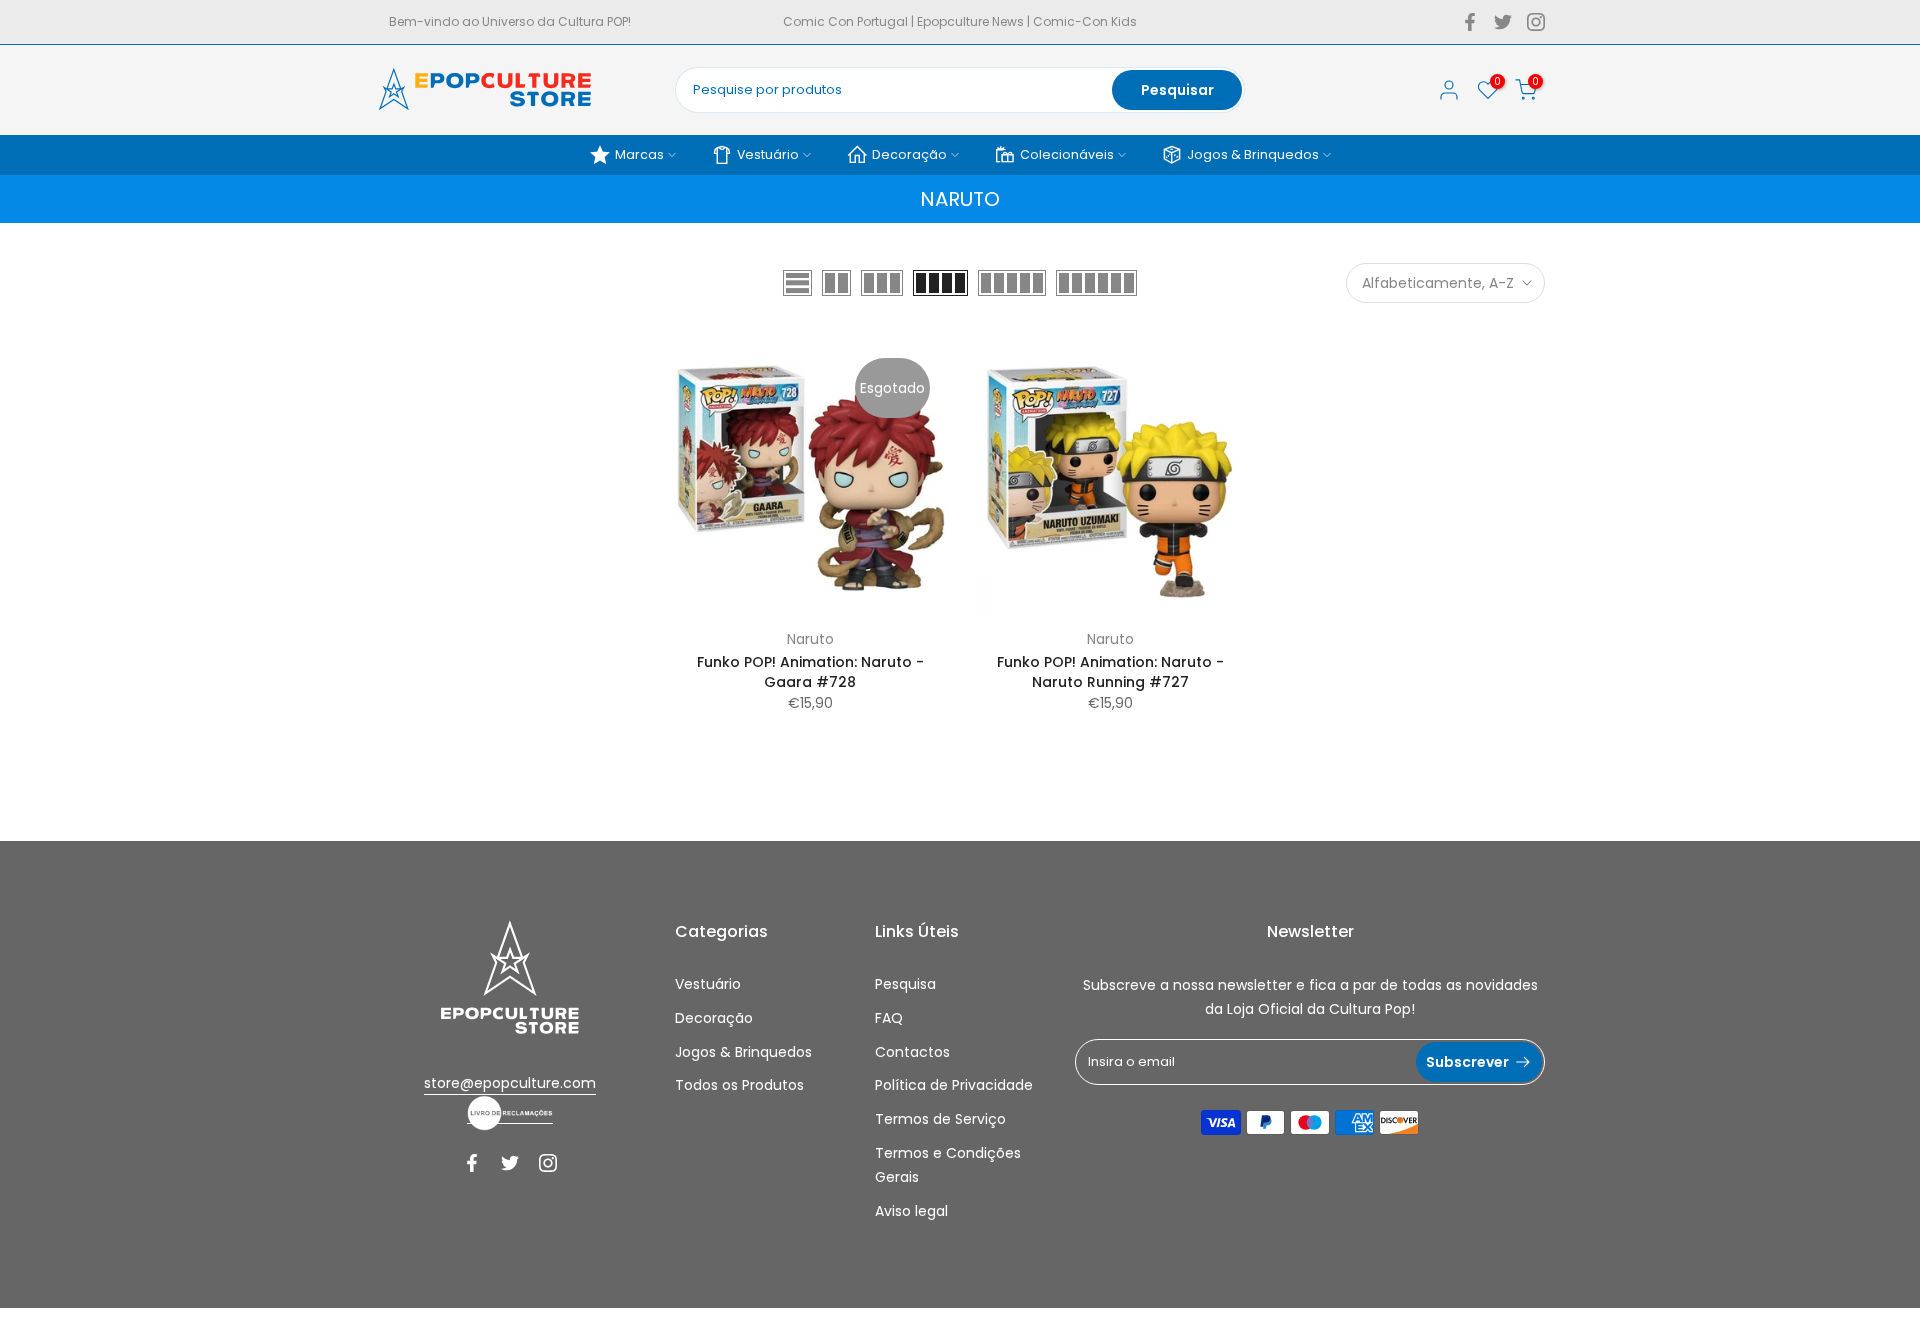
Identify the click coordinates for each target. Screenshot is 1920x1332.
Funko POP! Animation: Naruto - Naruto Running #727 (1110, 672)
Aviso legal (911, 1211)
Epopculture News (970, 21)
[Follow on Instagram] (1536, 22)
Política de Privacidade (954, 1085)
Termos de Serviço (940, 1119)
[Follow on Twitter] (1503, 22)
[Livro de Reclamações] (510, 1113)
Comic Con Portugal (845, 21)
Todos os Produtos (739, 1085)
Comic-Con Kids (1085, 21)
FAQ (889, 1018)
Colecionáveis (1067, 154)
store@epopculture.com (510, 1083)
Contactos (912, 1052)
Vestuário (768, 154)
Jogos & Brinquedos (1253, 154)
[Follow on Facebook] (1470, 22)
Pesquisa (905, 984)
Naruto (810, 639)
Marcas (639, 154)
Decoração (909, 154)
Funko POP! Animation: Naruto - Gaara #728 (810, 672)
